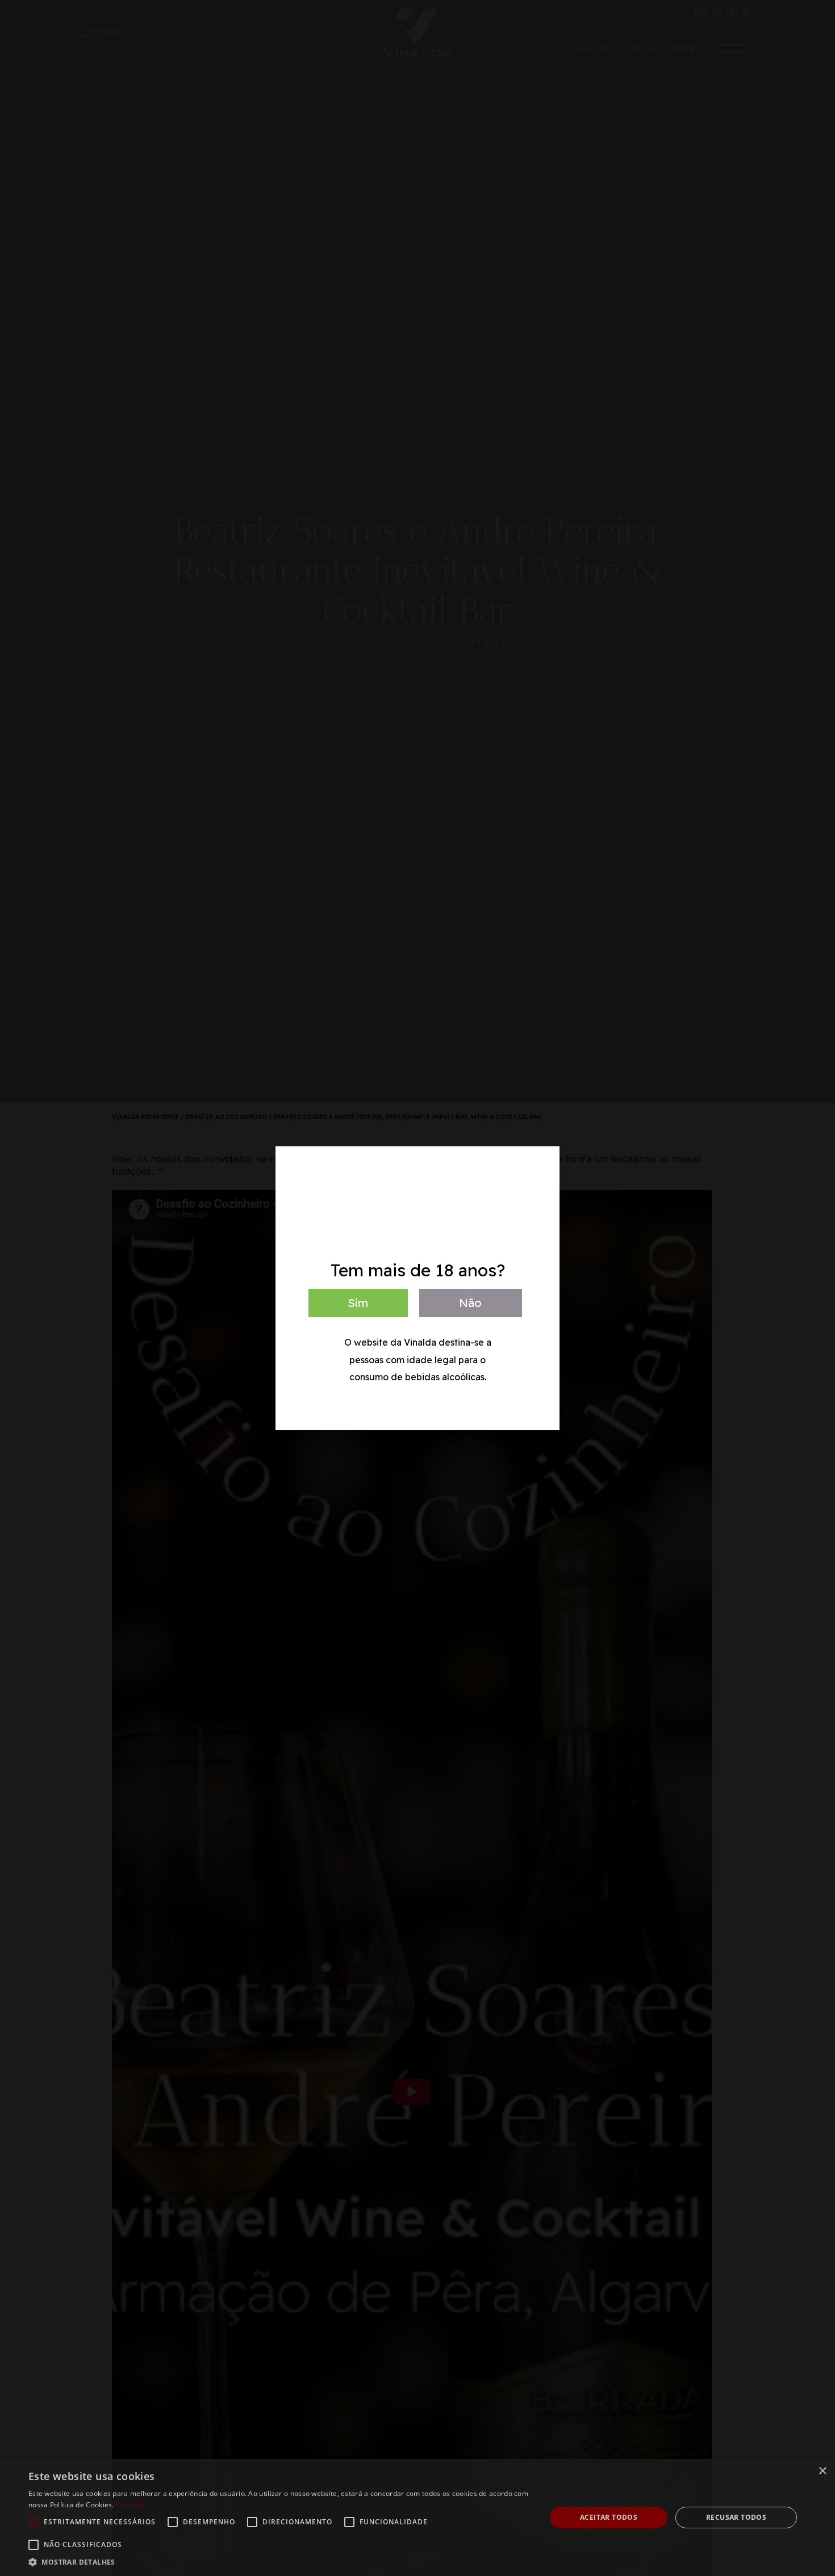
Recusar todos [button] (736, 2517)
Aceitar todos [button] (609, 2517)
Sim (358, 1303)
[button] (279, 2562)
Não (470, 1303)
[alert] (417, 2518)
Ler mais (130, 2505)
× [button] (822, 2471)
